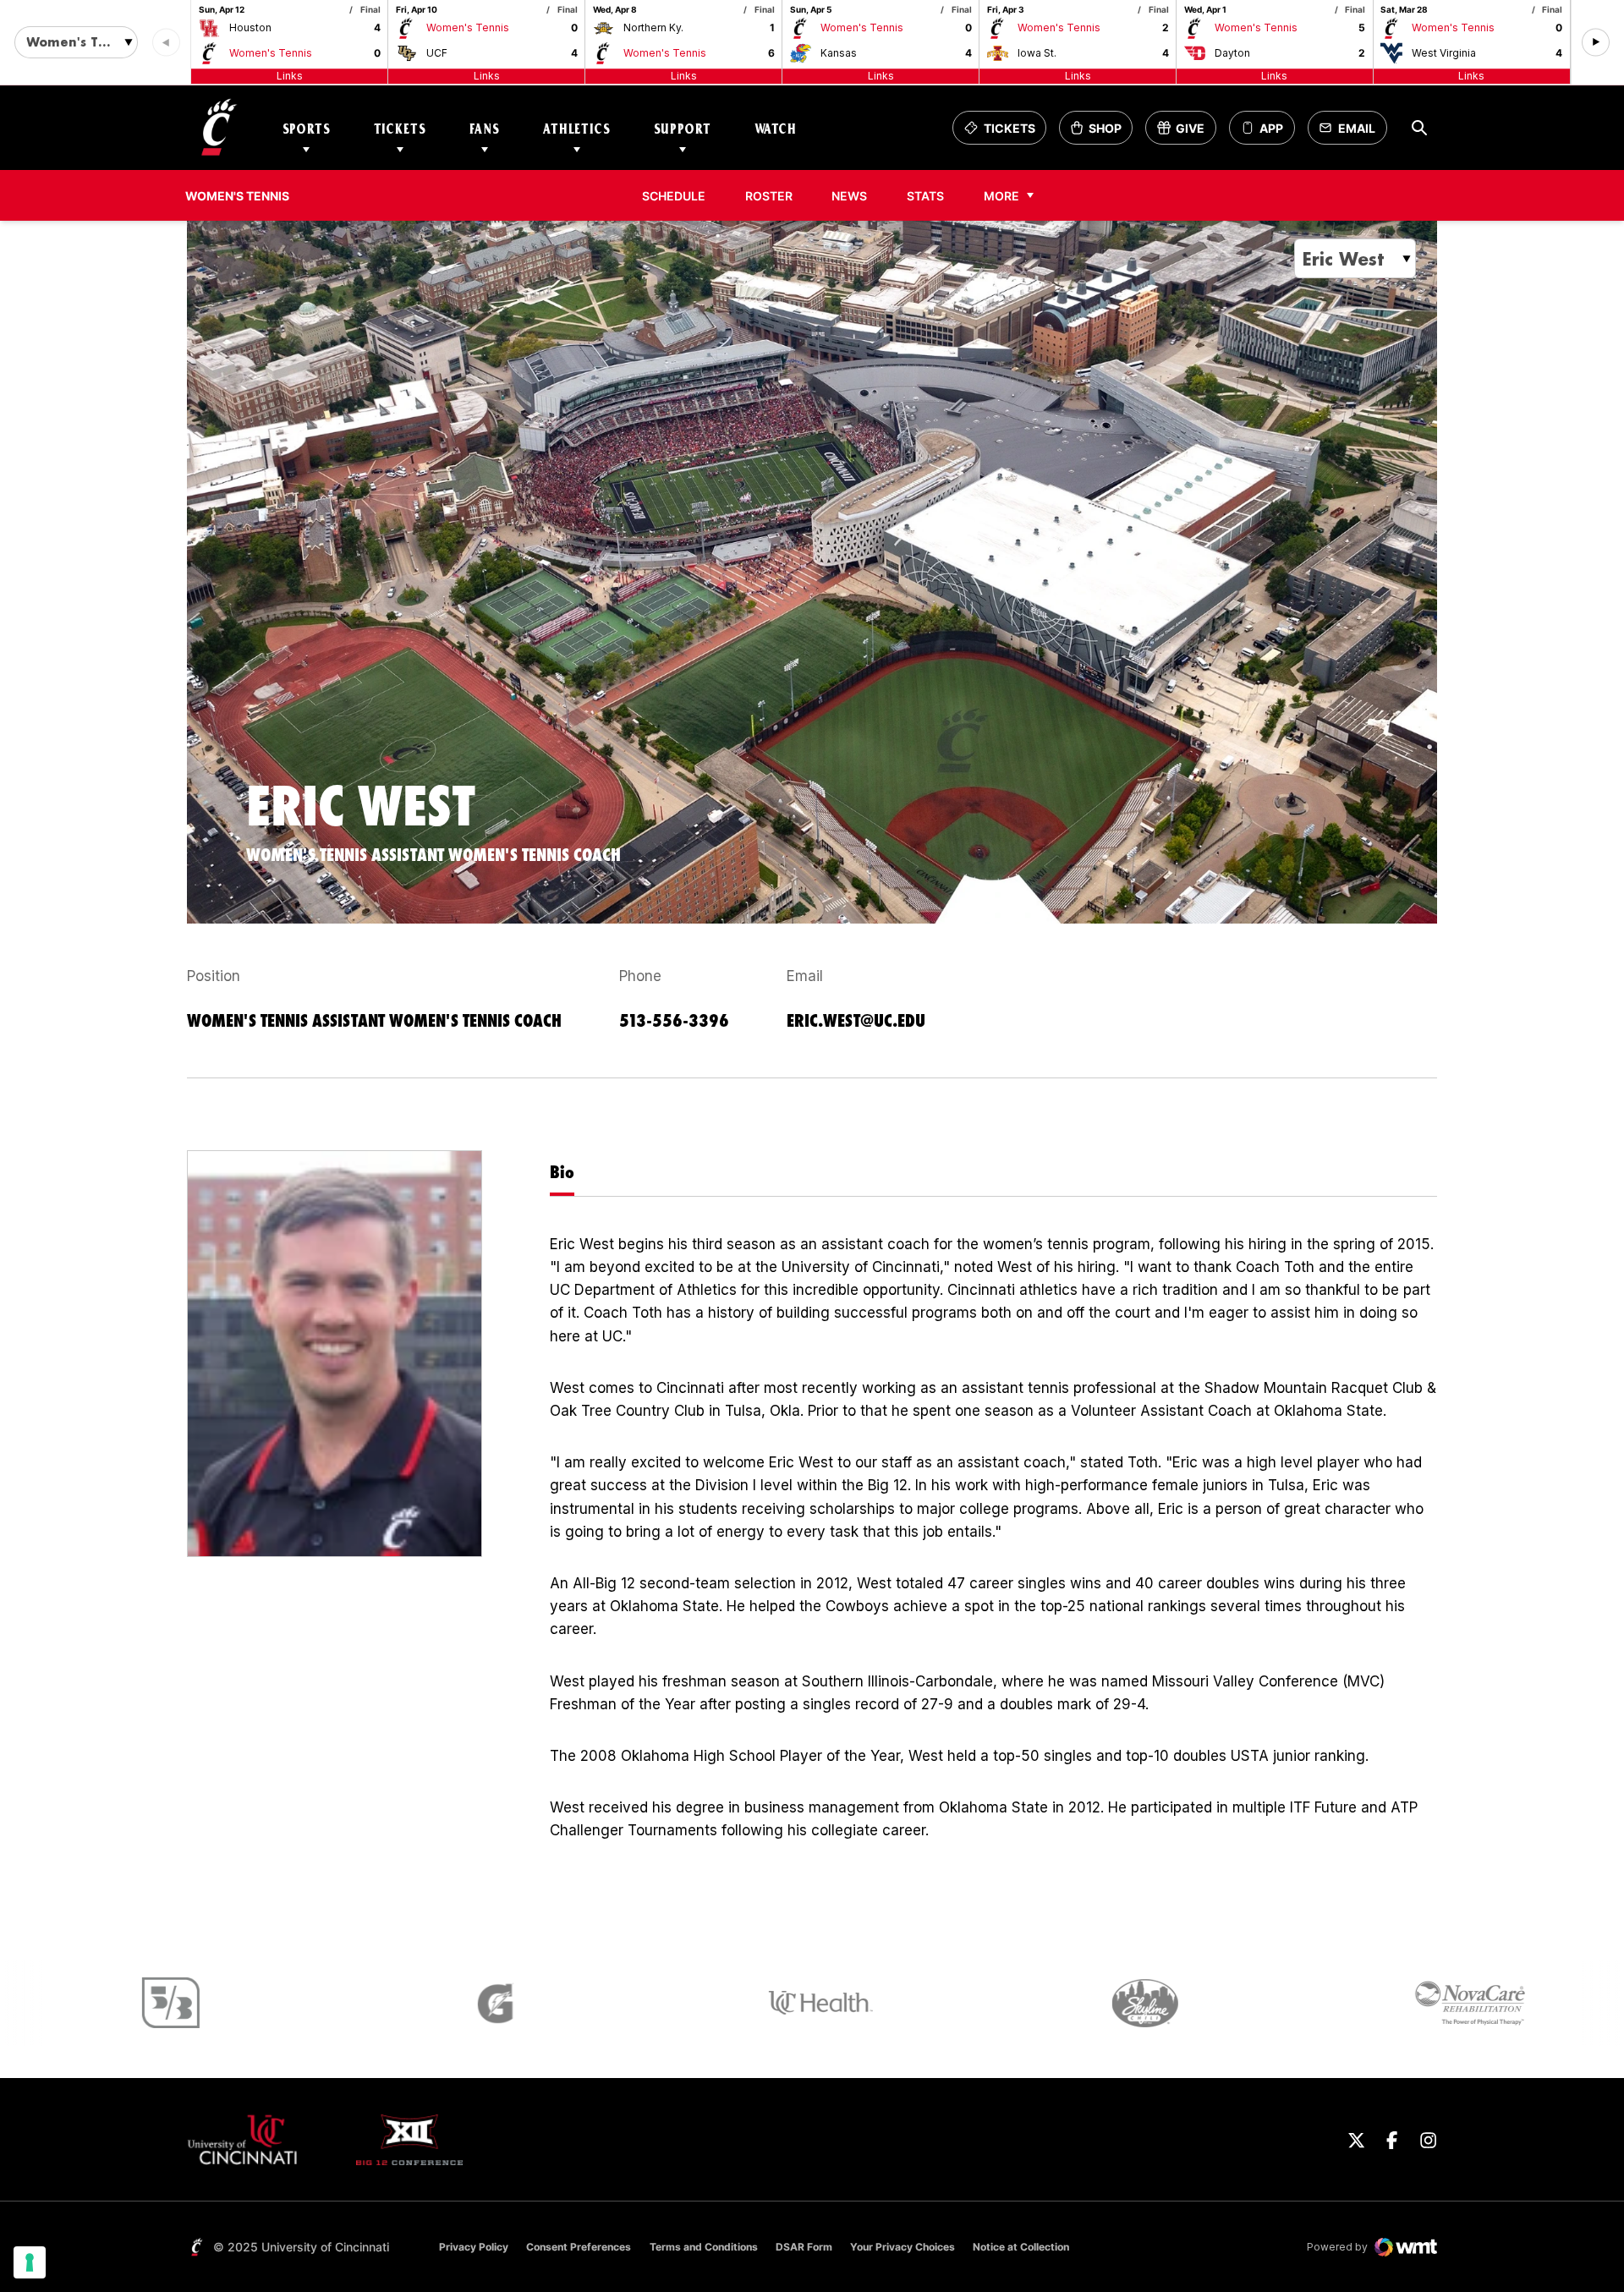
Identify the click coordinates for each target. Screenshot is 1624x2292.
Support (683, 128)
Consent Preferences (579, 2247)
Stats (930, 195)
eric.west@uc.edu (856, 1020)
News (849, 196)
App (1271, 128)
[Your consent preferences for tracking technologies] (30, 2262)
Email (1352, 132)
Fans (485, 128)
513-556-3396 (674, 1020)
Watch (776, 128)
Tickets (400, 128)
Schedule (674, 196)
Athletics (577, 128)
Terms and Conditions (704, 2247)
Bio (562, 1172)
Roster (769, 196)
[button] (1596, 43)
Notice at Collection (1021, 2247)
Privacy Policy (474, 2247)
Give (1186, 132)
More (1001, 196)
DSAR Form (804, 2247)
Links (290, 76)
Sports (307, 128)
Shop (1101, 132)
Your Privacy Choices (903, 2247)
